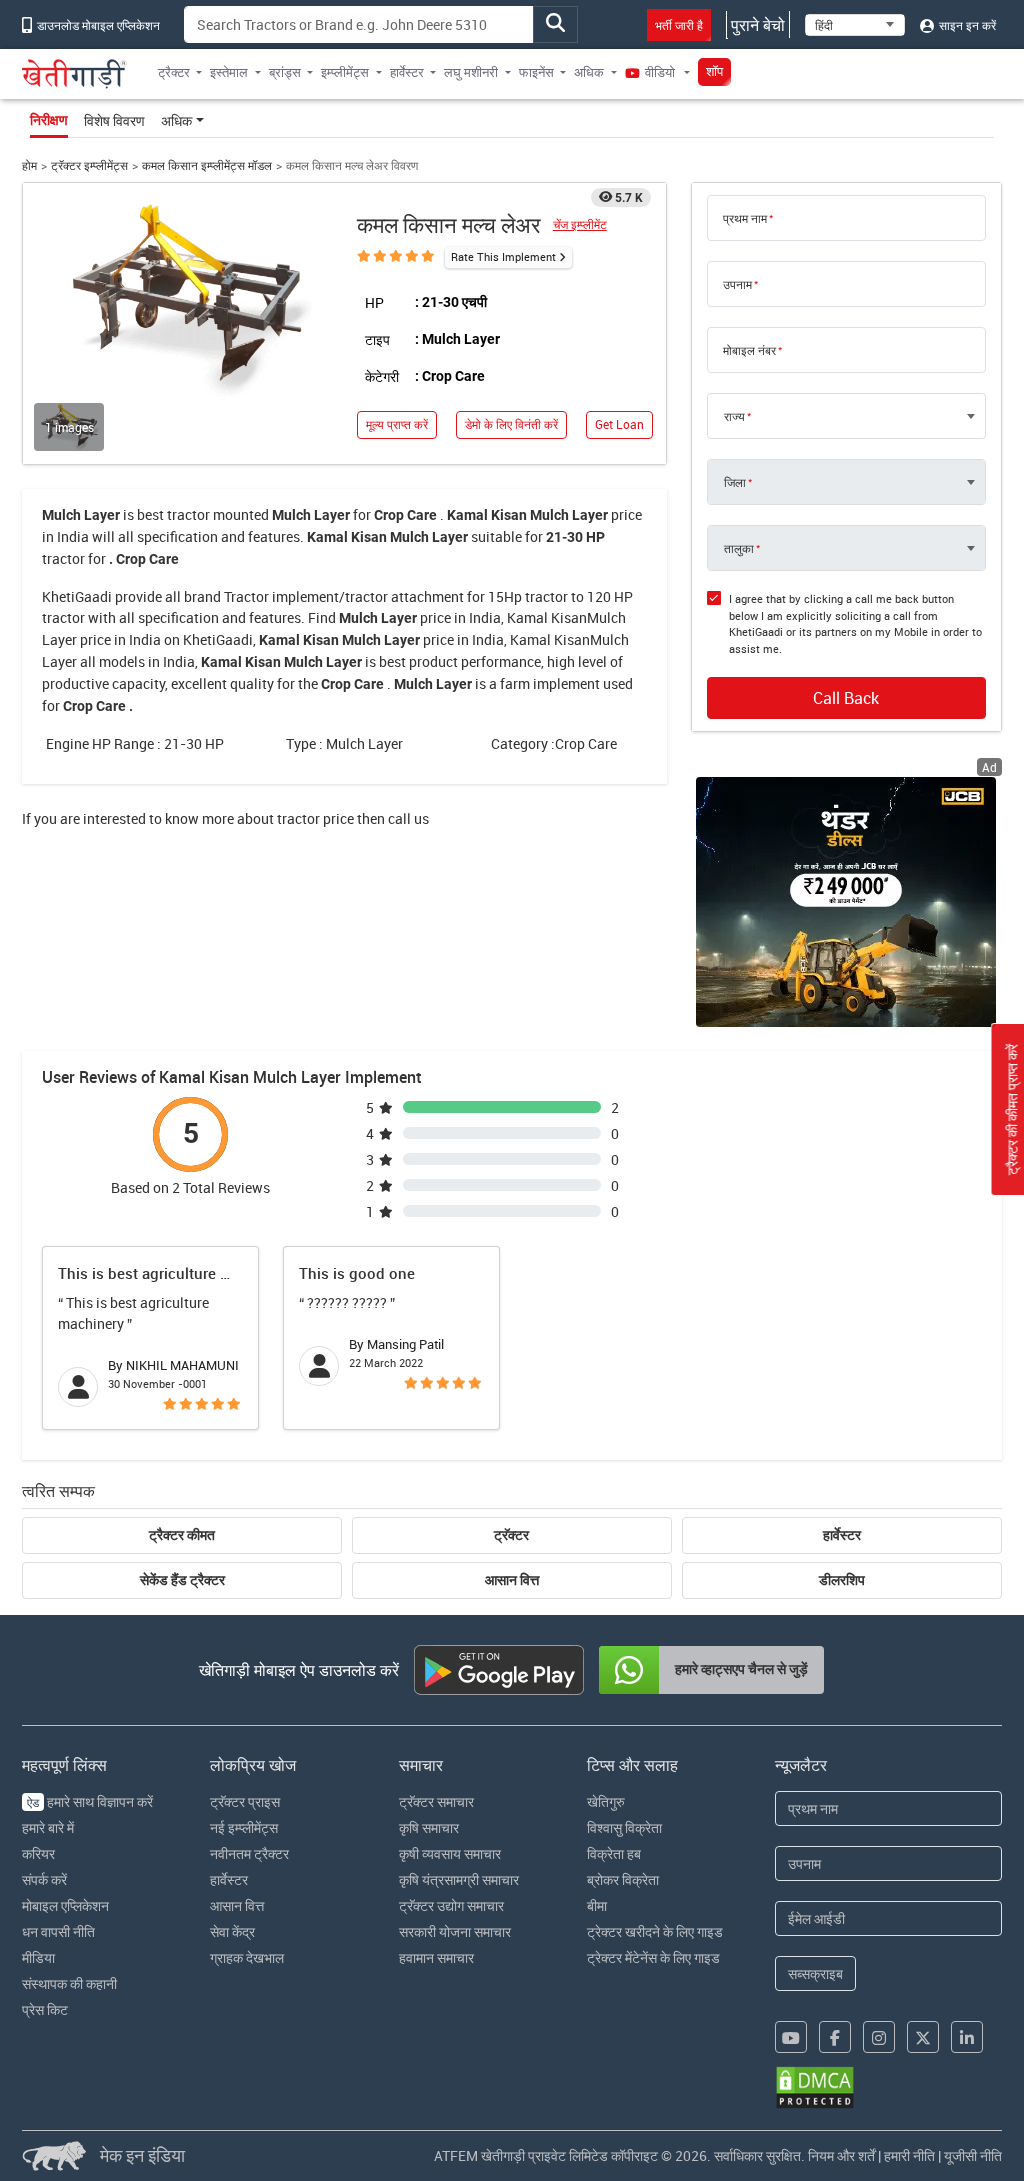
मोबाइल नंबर (749, 350)
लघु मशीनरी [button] (471, 72)
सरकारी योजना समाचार (455, 1931)
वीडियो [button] (660, 72)
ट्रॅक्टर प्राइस (245, 1801)
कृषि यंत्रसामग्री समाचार (459, 1879)
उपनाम (737, 284)
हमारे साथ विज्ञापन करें (90, 1801)
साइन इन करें (966, 25)
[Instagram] (879, 2037)
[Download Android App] (499, 1670)
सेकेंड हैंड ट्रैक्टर (182, 1580)
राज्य (734, 416)
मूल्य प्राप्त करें (397, 424)
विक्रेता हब (614, 1853)
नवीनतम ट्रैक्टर (249, 1853)
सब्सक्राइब (815, 1973)
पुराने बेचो (758, 25)
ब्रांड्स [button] (285, 72)
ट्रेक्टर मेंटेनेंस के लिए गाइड (653, 1957)
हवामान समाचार (436, 1957)
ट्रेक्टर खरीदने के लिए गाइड (655, 1931)
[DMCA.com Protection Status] (815, 2087)
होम (29, 165)
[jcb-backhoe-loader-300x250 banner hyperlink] (846, 902)
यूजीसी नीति (973, 2155)
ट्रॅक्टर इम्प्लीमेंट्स (89, 165)
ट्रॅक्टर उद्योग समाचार (451, 1905)
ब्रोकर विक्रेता (623, 1879)
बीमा (597, 1905)
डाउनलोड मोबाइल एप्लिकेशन (97, 25)
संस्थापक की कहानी (69, 1983)
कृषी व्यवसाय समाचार (450, 1853)
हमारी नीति (909, 2155)
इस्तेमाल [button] (229, 72)
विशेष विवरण (114, 120)
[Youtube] (791, 2037)
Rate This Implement (503, 256)
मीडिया (38, 1957)
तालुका (739, 548)
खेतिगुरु (606, 1801)
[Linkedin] (967, 2037)
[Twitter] (923, 2037)
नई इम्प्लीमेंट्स (244, 1827)
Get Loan (619, 424)
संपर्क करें (44, 1879)
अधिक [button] (589, 72)
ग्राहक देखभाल (247, 1957)
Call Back (846, 698)
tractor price (315, 818)
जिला (735, 482)
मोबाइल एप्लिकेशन (65, 1905)
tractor (188, 514)
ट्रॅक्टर (511, 1535)
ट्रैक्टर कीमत (182, 1535)
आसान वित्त (512, 1580)
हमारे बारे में (48, 1827)
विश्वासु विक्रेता (624, 1827)
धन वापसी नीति (58, 1931)
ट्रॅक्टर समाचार (436, 1801)
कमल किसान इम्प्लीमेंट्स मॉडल (207, 165)
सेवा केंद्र (232, 1931)
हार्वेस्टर (842, 1535)
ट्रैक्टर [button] (174, 72)
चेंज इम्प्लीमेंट (580, 224)
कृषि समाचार (429, 1827)
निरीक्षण (49, 120)
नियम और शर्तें (841, 2155)
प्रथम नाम (745, 218)
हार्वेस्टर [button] (407, 72)
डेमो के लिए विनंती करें (511, 424)
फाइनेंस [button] (536, 72)
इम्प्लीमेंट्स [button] (345, 72)
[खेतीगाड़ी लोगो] (74, 74)
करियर (38, 1853)
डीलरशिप (842, 1580)
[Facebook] (835, 2037)
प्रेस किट (45, 2009)
